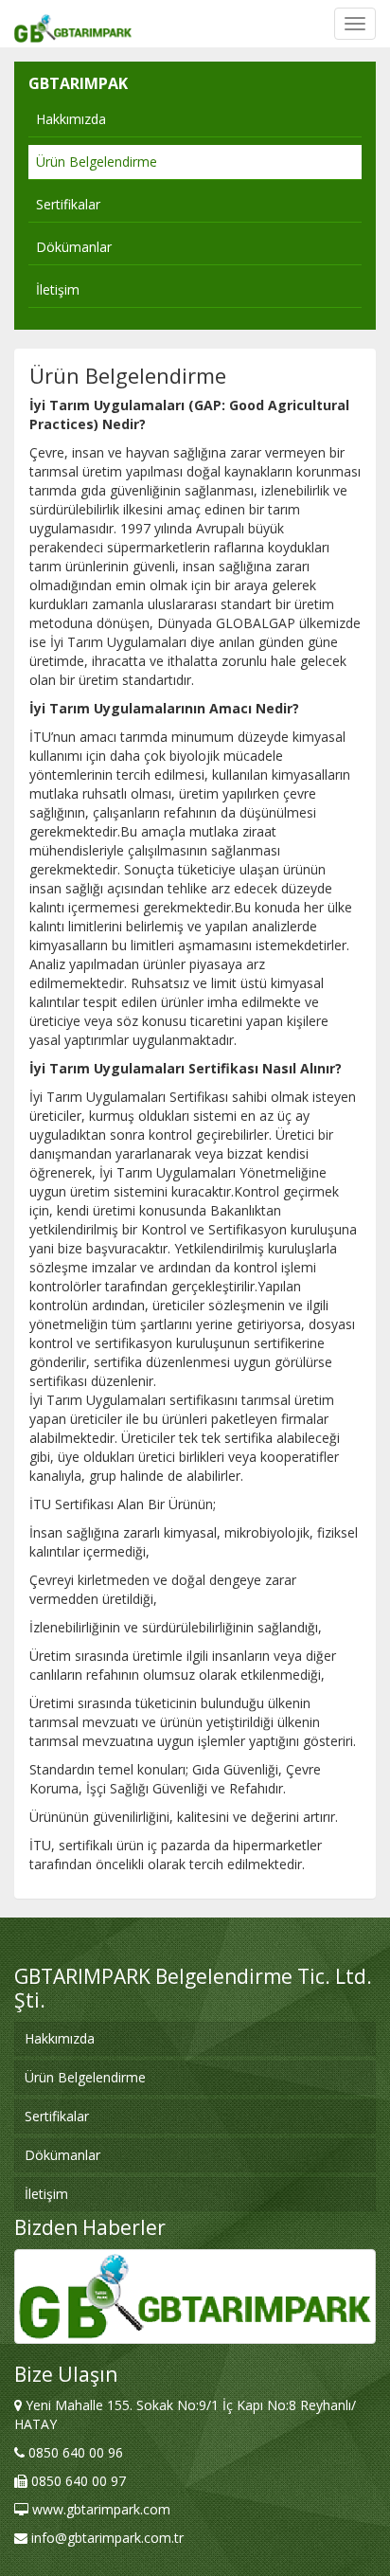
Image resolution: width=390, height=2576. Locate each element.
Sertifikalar (68, 204)
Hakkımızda (71, 119)
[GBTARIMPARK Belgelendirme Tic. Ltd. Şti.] (73, 24)
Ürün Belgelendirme (97, 162)
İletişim (58, 289)
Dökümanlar (74, 247)
